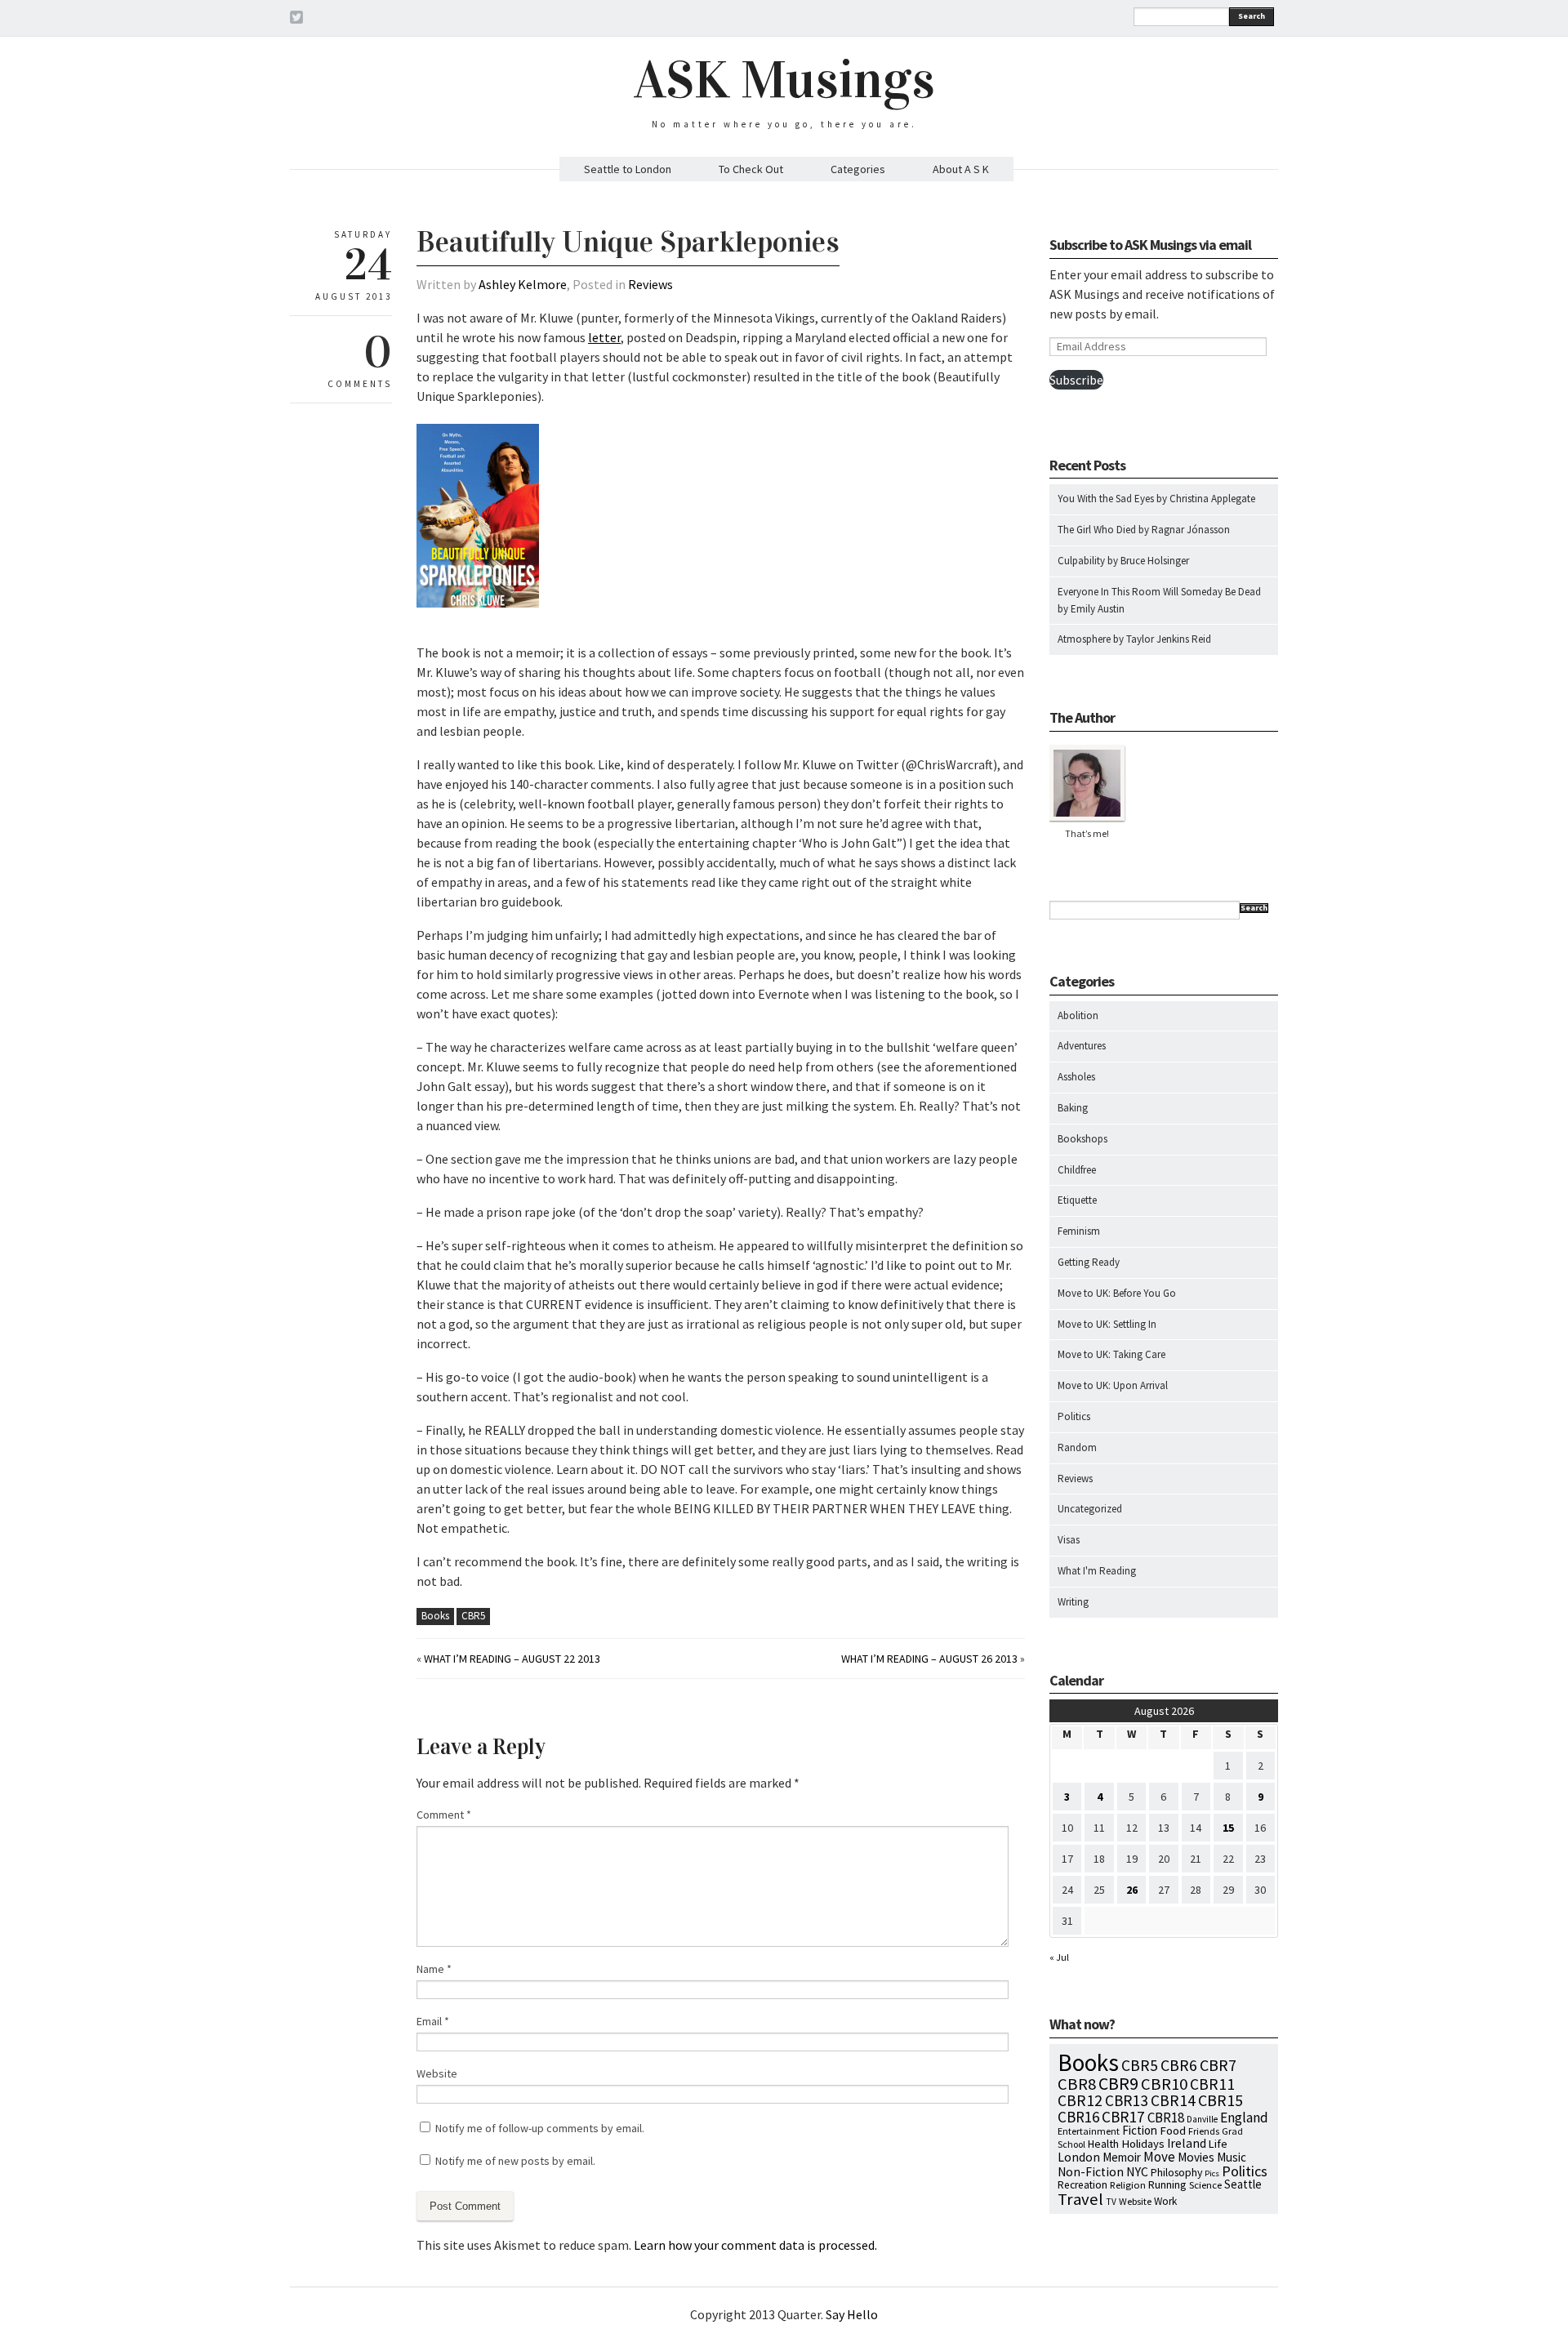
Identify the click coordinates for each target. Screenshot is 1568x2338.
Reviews (650, 284)
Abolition (1078, 1015)
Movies (1196, 2157)
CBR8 (1077, 2084)
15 (1228, 1828)
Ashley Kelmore (523, 284)
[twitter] (296, 20)
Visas (1069, 1540)
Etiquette (1077, 1200)
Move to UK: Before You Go (1117, 1293)
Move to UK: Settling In (1107, 1324)
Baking (1073, 1108)
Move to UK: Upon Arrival (1113, 1385)
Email (433, 2021)
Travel (1080, 2199)
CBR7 (1218, 2065)
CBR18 (1166, 2118)
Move (1159, 2157)
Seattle (1243, 2184)
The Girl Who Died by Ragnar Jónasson (1144, 530)
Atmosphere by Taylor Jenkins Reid (1134, 639)
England (1244, 2118)
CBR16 (1078, 2117)
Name (434, 1969)
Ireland (1187, 2143)
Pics (1212, 2173)
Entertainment (1089, 2131)
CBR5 (473, 1616)
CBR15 (1221, 2100)
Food (1173, 2131)
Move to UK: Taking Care (1111, 1354)
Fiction (1140, 2130)
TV (1111, 2202)
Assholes (1076, 1077)
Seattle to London (628, 169)
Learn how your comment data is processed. (755, 2245)
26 (1132, 1890)
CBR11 (1212, 2084)
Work (1165, 2201)
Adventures (1082, 1046)
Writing (1073, 1602)
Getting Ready (1089, 1262)
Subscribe (1076, 380)
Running (1167, 2184)
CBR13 (1127, 2100)
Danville (1202, 2119)
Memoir (1122, 2157)
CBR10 (1164, 2084)
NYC (1137, 2171)
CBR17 (1123, 2117)
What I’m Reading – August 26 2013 (929, 1659)
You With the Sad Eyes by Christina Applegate (1156, 499)
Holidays (1143, 2144)
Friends (1204, 2131)
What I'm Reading (1097, 1571)
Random (1077, 1447)
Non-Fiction (1091, 2172)
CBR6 (1179, 2065)
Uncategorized (1090, 1509)
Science (1205, 2184)
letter (604, 337)
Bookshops (1082, 1139)
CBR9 (1118, 2084)
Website (437, 2073)
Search (1252, 16)
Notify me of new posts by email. (515, 2161)
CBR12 (1080, 2100)
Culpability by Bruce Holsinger (1123, 561)
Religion (1128, 2184)
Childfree (1077, 1170)
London (1079, 2157)
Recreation (1082, 2185)
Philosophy (1176, 2172)
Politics (1074, 1416)
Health (1103, 2144)
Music (1232, 2157)
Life (1218, 2144)
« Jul (1059, 1957)
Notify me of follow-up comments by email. (540, 2128)
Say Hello (852, 2314)
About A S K (961, 169)
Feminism (1079, 1231)
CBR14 (1173, 2100)
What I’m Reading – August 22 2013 (512, 1659)
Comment (444, 1815)
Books (435, 1616)
